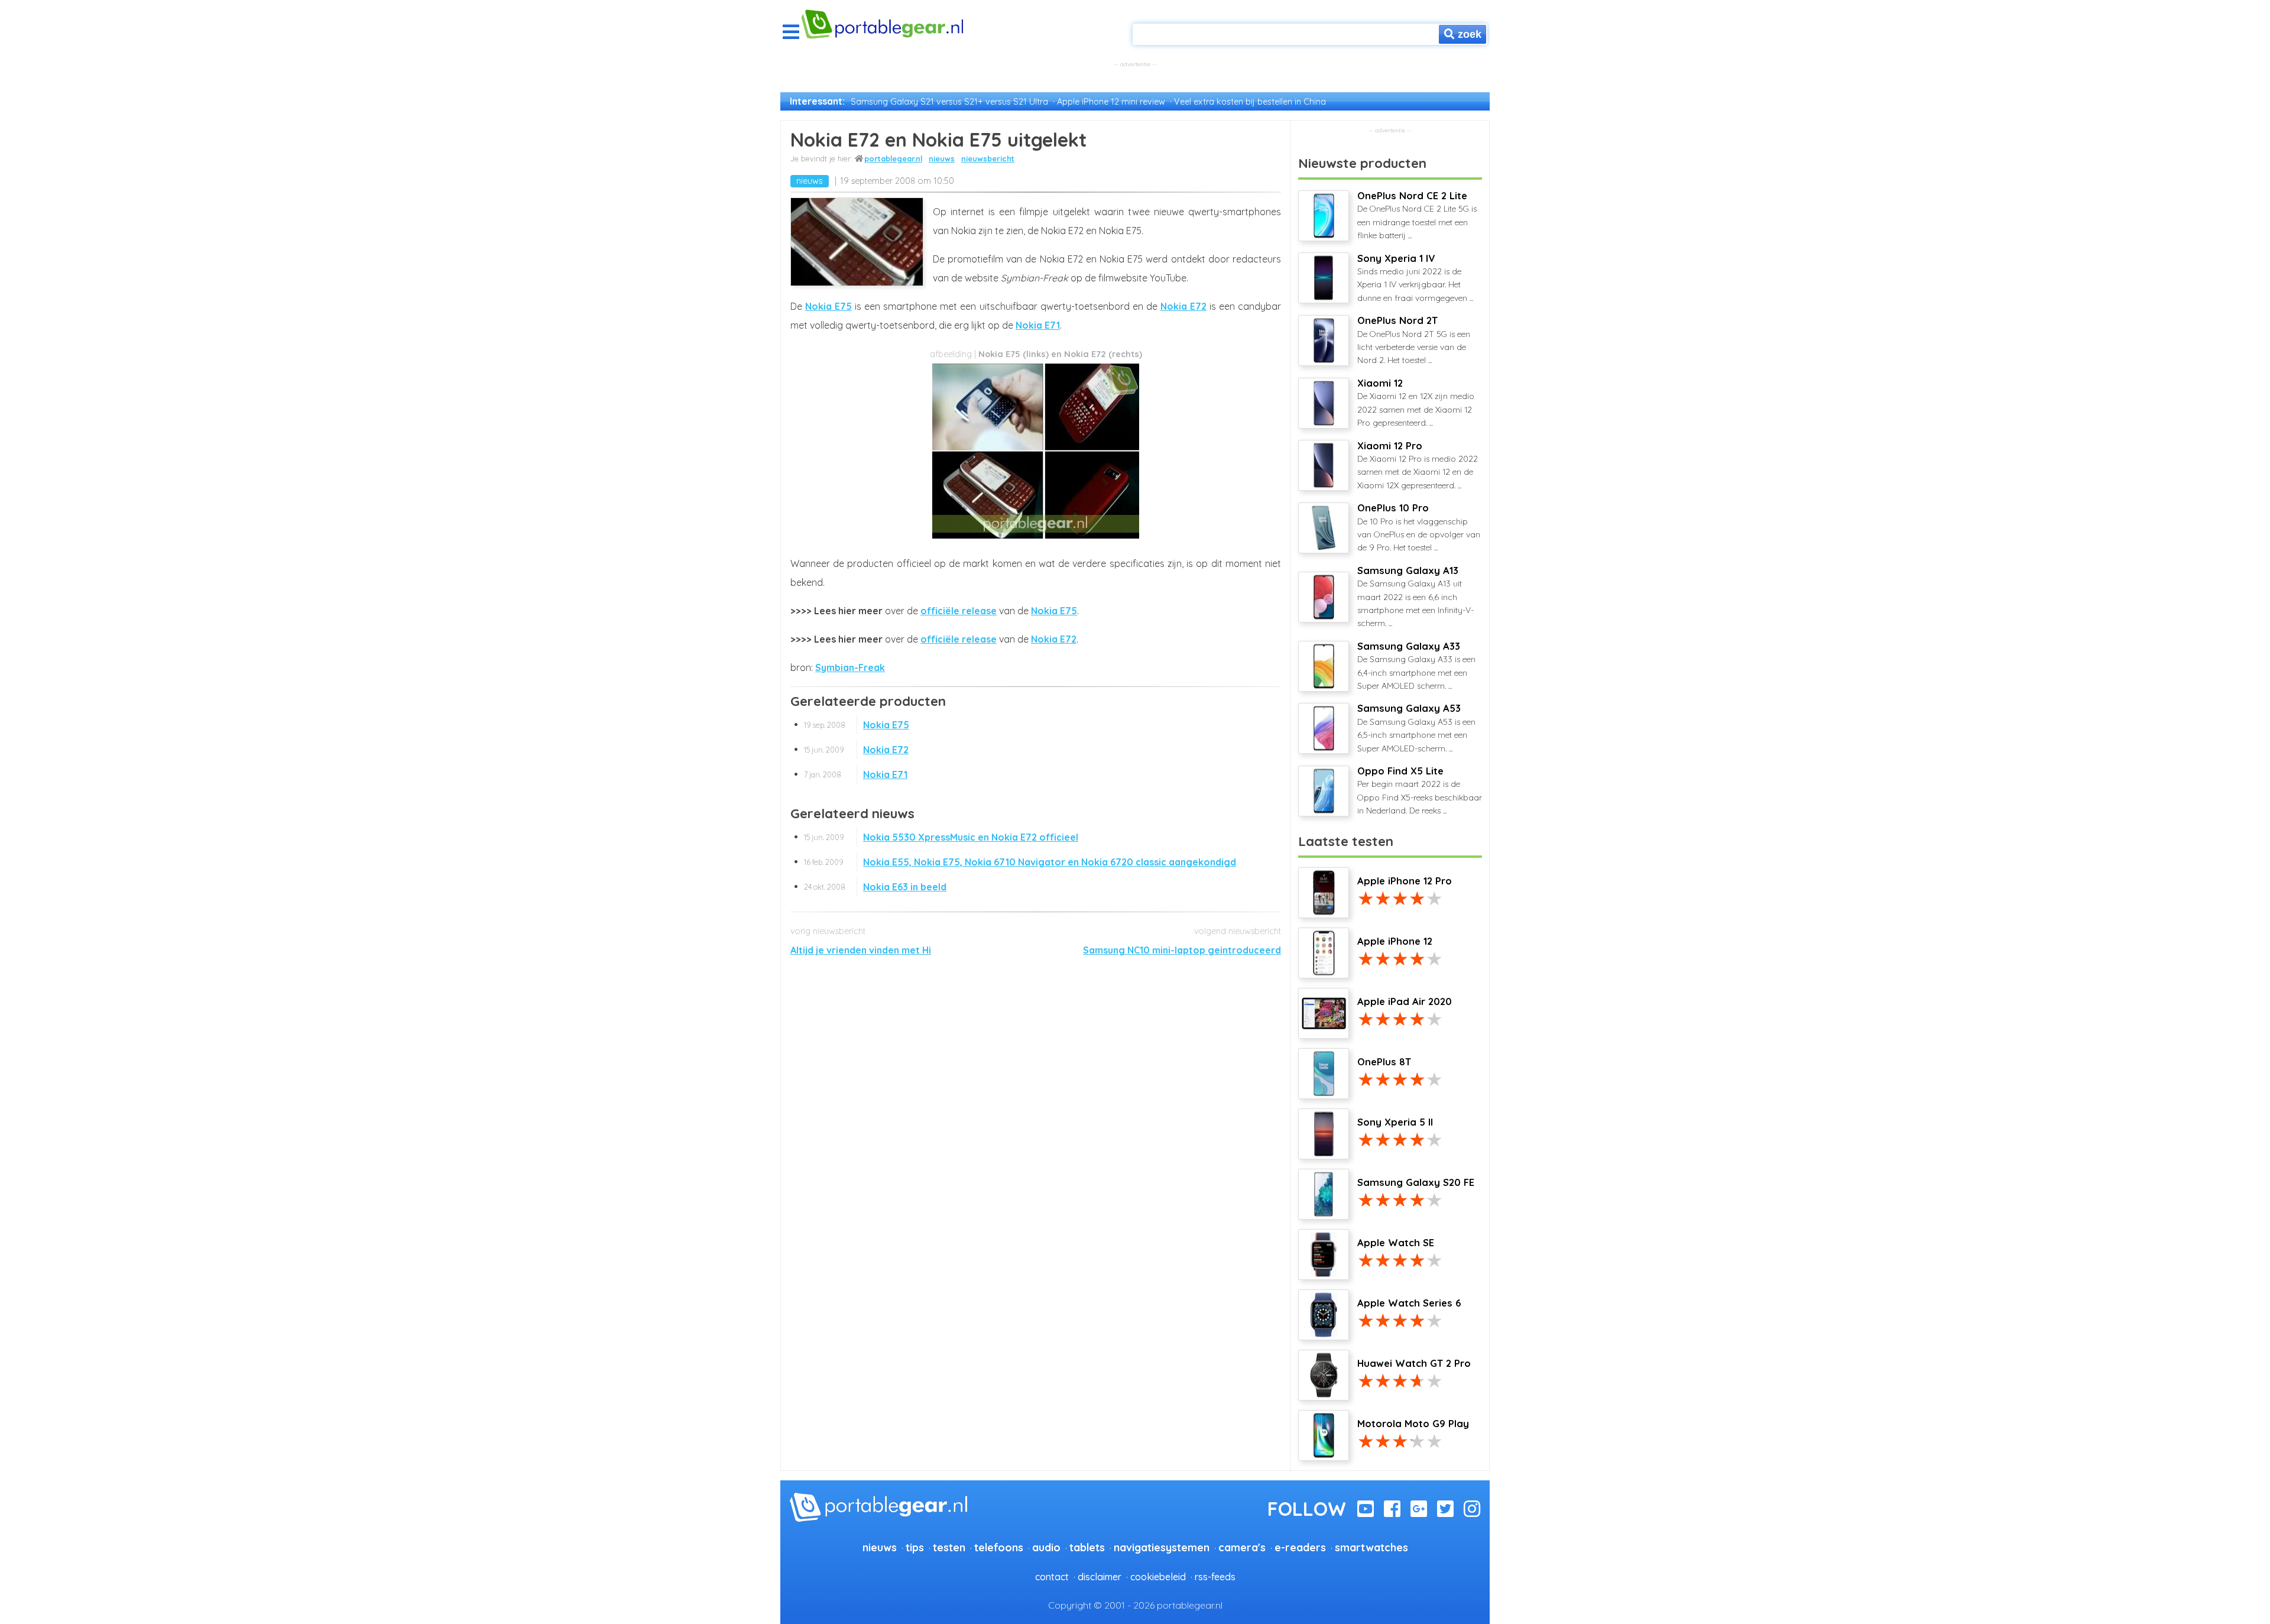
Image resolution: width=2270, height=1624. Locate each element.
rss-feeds (1215, 1577)
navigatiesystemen (1162, 1547)
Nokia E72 (1183, 306)
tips (915, 1547)
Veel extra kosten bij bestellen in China (1250, 102)
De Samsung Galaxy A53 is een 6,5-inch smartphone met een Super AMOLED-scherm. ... (1416, 728)
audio (1046, 1547)
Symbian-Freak (850, 667)
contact (1052, 1577)
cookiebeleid (1158, 1577)
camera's (1242, 1547)
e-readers (1300, 1547)
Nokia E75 (828, 306)
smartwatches (1371, 1547)
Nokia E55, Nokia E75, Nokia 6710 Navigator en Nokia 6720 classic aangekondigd (1020, 862)
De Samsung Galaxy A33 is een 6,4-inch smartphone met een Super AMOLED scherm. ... (1416, 666)
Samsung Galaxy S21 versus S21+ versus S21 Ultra (949, 102)
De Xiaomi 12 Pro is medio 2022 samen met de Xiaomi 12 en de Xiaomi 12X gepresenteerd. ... (1418, 465)
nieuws (942, 158)
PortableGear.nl (893, 158)
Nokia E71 (1038, 325)
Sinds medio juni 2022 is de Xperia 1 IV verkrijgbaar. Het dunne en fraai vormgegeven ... (1415, 278)
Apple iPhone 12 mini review (1111, 102)
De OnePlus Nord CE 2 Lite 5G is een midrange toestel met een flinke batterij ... (1417, 215)
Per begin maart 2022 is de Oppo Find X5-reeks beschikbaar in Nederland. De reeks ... (1420, 790)
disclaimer (1100, 1577)
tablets (1087, 1547)
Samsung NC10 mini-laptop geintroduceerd (1182, 950)
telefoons (999, 1547)
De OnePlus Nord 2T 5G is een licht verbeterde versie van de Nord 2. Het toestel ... (1414, 340)
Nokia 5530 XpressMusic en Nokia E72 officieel (941, 837)
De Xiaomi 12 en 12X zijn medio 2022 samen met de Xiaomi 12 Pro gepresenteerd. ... (1416, 403)
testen (949, 1547)
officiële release (959, 611)
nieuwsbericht (988, 158)
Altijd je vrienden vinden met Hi (861, 950)
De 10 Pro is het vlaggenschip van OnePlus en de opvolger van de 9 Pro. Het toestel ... (1419, 527)
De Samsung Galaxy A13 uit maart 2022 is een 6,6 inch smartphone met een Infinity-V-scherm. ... (1415, 597)
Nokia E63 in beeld (875, 887)
